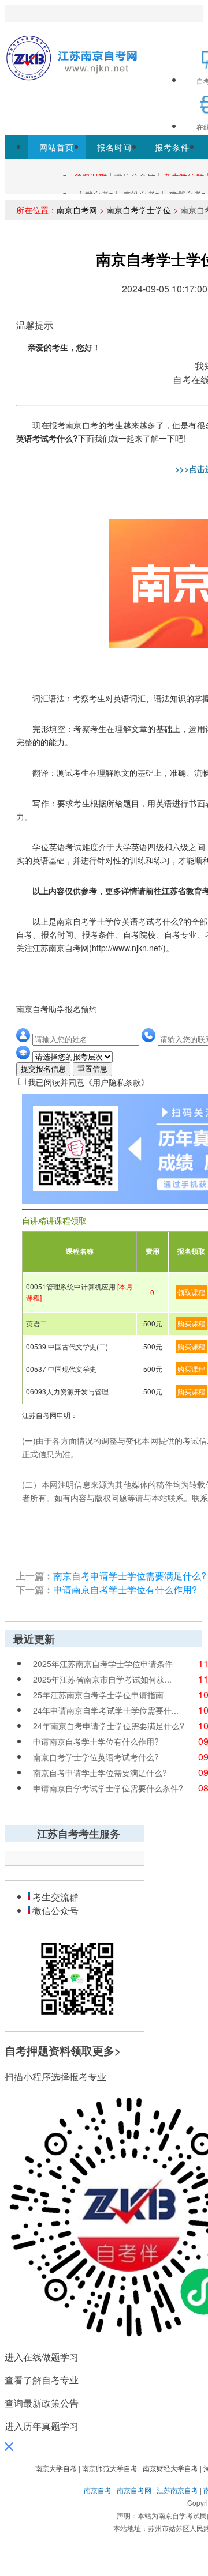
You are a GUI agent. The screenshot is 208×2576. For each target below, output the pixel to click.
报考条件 (172, 147)
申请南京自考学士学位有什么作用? (125, 1589)
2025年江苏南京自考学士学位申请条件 (103, 1664)
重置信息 (92, 1069)
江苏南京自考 (177, 2490)
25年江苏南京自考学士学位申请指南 (98, 1695)
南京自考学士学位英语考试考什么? (96, 1757)
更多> (107, 2051)
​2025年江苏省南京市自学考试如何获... (102, 1679)
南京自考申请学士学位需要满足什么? (130, 1576)
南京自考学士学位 (139, 210)
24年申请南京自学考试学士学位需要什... (106, 1710)
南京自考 (98, 2490)
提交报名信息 (43, 1069)
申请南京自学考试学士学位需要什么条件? (108, 1788)
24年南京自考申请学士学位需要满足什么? (109, 1726)
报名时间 (114, 147)
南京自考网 (77, 210)
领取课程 (191, 1292)
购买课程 (191, 1323)
